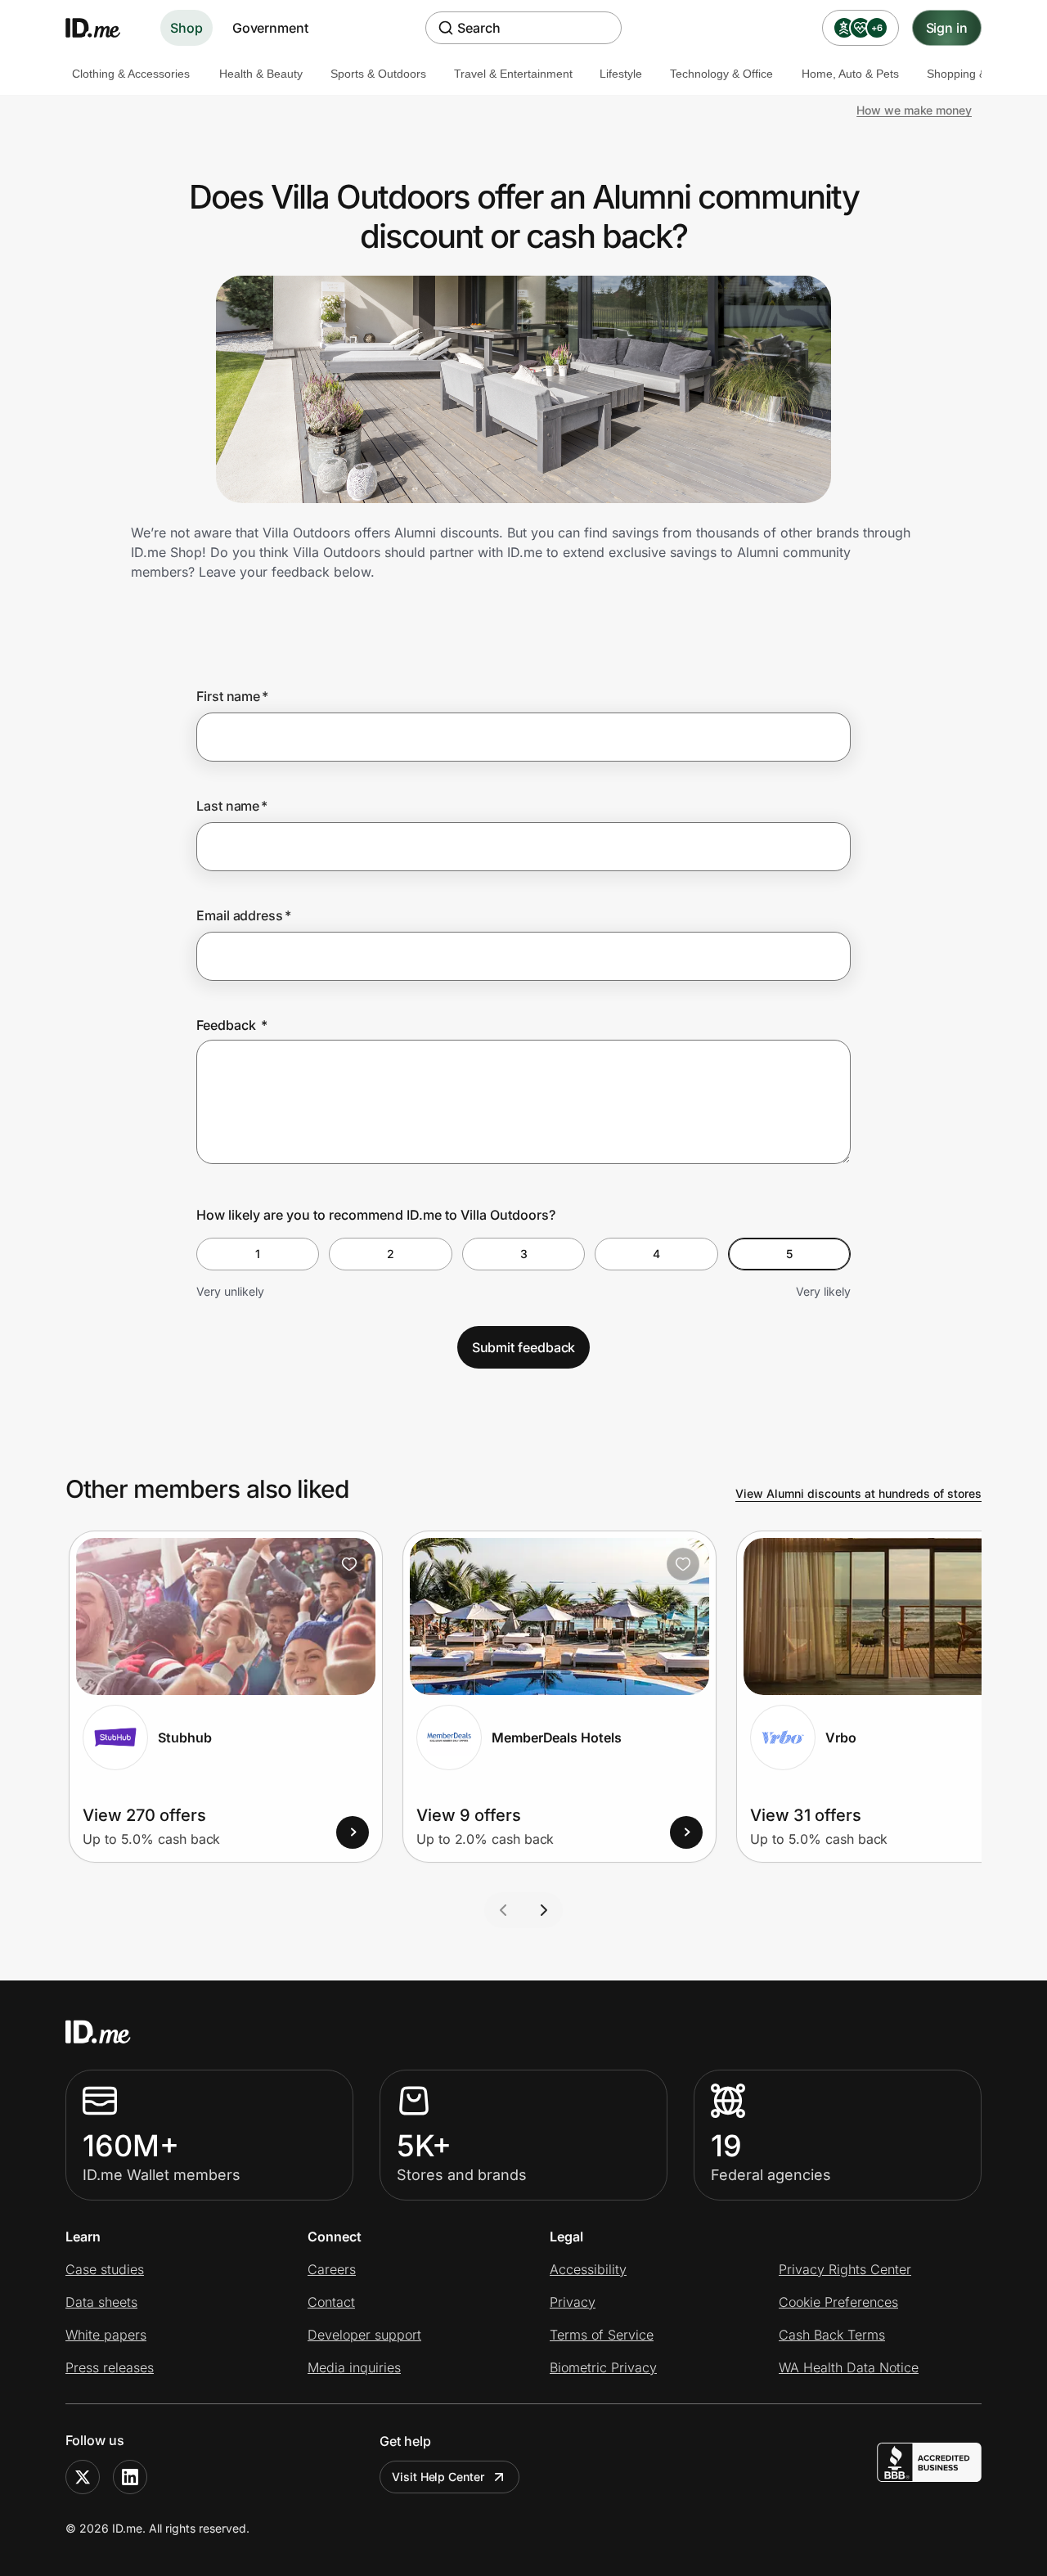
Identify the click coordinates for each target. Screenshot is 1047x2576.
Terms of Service (602, 2335)
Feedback (232, 1025)
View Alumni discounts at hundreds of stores (858, 1493)
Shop (186, 28)
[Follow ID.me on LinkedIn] (130, 2477)
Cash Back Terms (832, 2335)
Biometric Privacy (603, 2367)
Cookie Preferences (838, 2302)
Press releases (110, 2367)
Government (270, 28)
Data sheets (101, 2302)
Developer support (364, 2335)
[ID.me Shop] (103, 28)
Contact (331, 2302)
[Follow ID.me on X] (83, 2477)
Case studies (105, 2269)
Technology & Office (721, 74)
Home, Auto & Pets (850, 74)
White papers (106, 2335)
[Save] (349, 1564)
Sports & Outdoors (378, 74)
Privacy (573, 2302)
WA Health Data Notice (849, 2367)
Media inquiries (354, 2367)
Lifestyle (621, 74)
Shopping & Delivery (979, 74)
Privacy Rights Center (845, 2269)
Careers (332, 2269)
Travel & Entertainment (513, 74)
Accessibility (588, 2269)
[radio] (258, 1254)
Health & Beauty (261, 74)
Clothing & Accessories (131, 74)
